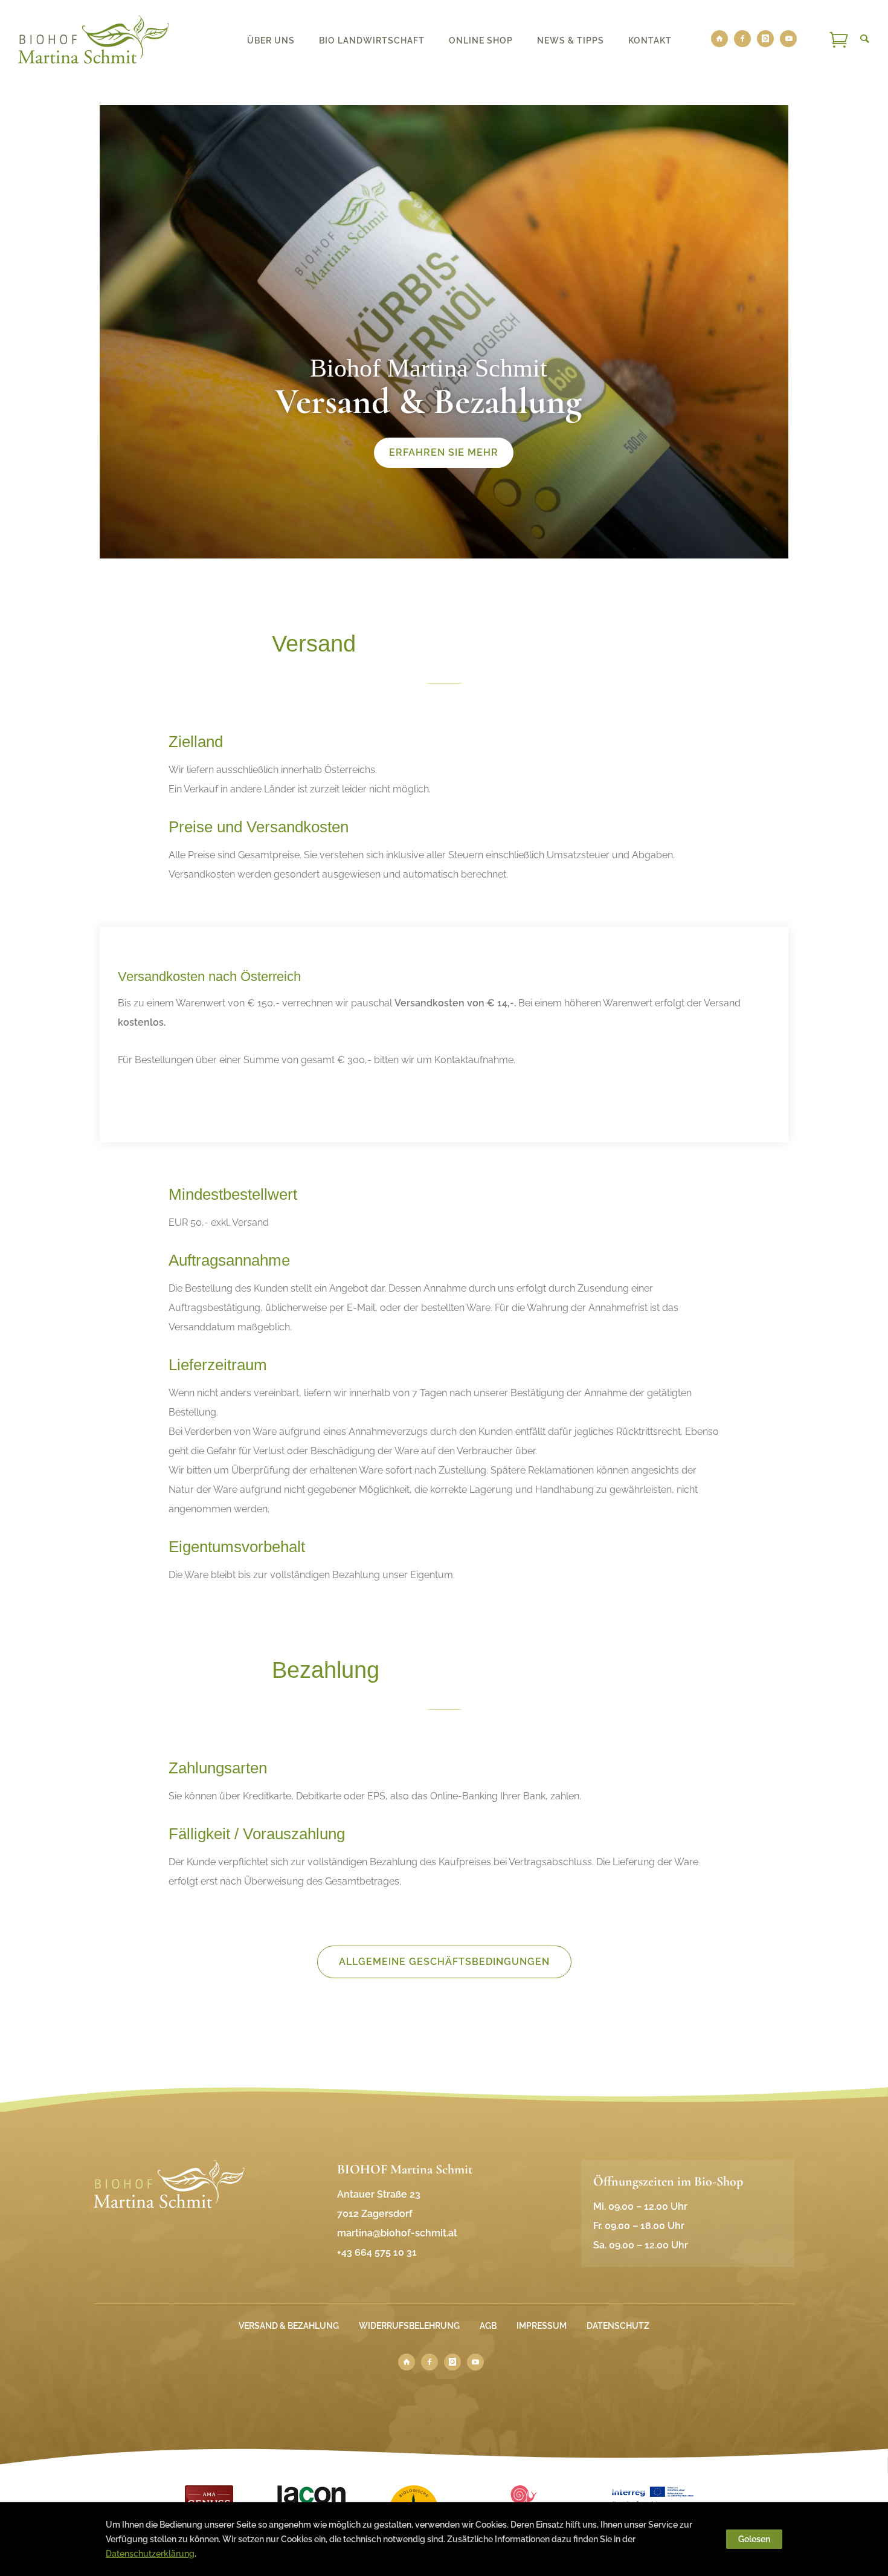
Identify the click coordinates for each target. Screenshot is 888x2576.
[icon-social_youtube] (788, 39)
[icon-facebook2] (745, 39)
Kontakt (650, 40)
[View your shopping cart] (838, 39)
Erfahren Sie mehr (444, 452)
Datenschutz (618, 2326)
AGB (488, 2326)
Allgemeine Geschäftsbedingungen (444, 1962)
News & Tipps (571, 40)
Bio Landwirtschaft (372, 40)
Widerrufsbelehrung (409, 2326)
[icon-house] (722, 39)
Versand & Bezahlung (289, 2326)
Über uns (271, 40)
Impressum (542, 2326)
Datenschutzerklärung (150, 2554)
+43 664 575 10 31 (377, 2252)
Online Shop (481, 40)
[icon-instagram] (768, 39)
